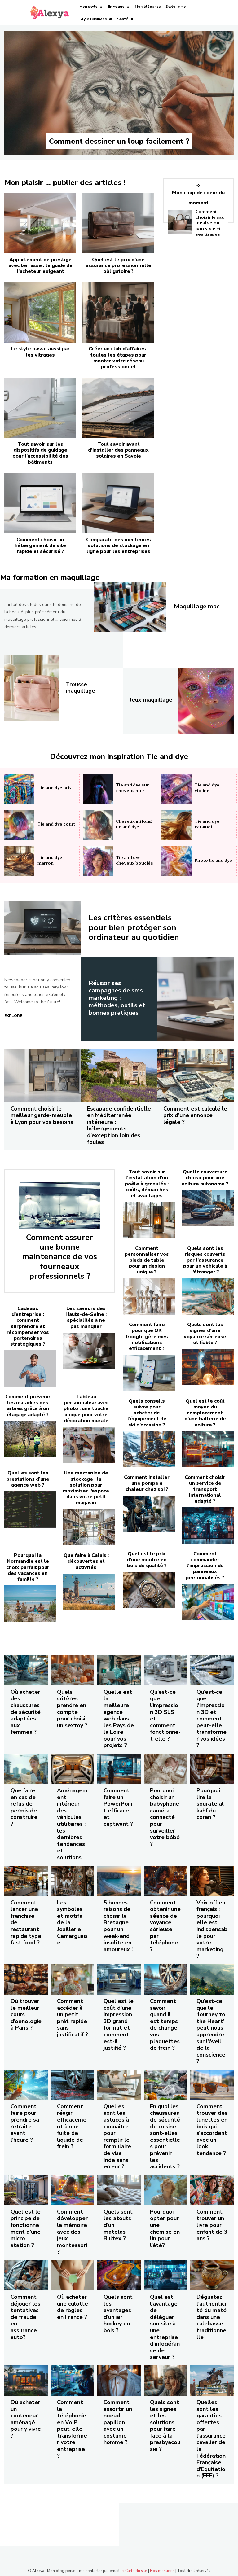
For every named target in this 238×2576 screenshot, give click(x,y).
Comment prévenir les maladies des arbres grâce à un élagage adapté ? (28, 1406)
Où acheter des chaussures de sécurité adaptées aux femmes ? (26, 1712)
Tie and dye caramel (207, 824)
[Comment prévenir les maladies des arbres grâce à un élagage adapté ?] (30, 1439)
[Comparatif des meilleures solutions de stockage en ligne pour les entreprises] (118, 503)
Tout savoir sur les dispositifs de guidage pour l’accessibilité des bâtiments (40, 453)
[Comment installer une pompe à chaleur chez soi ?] (149, 1514)
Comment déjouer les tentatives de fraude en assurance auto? (25, 2317)
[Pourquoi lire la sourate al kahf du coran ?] (212, 1769)
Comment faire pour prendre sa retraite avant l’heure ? (25, 2123)
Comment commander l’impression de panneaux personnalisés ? (205, 1566)
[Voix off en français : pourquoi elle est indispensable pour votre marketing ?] (212, 1881)
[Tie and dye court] (19, 825)
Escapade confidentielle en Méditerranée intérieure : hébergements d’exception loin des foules (119, 1125)
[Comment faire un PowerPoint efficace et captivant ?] (119, 1769)
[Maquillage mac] (130, 607)
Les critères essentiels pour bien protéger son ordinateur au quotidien (134, 927)
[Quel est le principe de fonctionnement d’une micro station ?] (26, 2190)
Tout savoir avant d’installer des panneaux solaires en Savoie (118, 450)
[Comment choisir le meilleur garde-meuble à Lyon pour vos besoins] (43, 1075)
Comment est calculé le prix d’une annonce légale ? (195, 1115)
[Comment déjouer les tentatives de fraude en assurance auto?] (26, 2275)
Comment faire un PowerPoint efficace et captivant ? (118, 1807)
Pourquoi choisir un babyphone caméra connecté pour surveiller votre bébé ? (165, 1817)
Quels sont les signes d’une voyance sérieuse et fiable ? (205, 1334)
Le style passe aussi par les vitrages (40, 352)
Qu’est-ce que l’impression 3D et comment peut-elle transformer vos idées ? (212, 1719)
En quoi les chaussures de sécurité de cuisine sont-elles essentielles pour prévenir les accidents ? (165, 2136)
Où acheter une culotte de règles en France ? (73, 2307)
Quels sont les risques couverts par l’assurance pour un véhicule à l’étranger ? (205, 1260)
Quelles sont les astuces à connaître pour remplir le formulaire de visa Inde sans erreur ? (117, 2136)
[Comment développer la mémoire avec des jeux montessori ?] (73, 2190)
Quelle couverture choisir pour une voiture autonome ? (205, 1178)
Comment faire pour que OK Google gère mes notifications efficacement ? (147, 1336)
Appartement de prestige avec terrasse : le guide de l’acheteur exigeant (40, 265)
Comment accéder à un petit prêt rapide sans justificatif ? (73, 2018)
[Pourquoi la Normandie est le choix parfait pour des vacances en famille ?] (30, 1604)
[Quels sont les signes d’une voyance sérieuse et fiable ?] (208, 1367)
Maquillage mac (197, 606)
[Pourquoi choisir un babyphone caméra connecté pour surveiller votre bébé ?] (165, 1769)
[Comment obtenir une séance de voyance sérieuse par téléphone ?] (165, 1881)
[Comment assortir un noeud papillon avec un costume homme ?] (119, 2381)
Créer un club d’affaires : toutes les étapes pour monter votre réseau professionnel (119, 358)
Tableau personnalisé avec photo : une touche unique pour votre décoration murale (86, 1409)
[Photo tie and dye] (176, 861)
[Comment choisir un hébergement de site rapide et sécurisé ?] (40, 503)
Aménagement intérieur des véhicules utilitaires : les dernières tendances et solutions (72, 1824)
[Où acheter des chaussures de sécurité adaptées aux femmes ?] (26, 1670)
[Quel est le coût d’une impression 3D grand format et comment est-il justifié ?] (119, 1979)
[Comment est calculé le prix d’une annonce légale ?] (195, 1075)
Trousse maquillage (80, 688)
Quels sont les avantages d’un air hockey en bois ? (118, 2314)
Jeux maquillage (151, 700)
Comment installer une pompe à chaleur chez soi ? (147, 1483)
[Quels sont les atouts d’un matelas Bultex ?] (119, 2190)
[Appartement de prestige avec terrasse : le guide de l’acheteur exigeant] (40, 223)
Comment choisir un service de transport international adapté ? (205, 1489)
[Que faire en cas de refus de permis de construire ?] (26, 1769)
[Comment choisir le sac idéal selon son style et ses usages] (180, 222)
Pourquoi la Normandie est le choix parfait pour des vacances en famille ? (28, 1567)
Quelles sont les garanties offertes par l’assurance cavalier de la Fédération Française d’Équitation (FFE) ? (211, 2439)
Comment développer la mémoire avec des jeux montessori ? (72, 2232)
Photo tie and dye (213, 860)
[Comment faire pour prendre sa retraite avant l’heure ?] (26, 2085)
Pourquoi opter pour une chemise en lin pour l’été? (165, 2228)
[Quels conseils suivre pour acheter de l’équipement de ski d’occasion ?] (149, 1449)
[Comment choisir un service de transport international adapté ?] (208, 1526)
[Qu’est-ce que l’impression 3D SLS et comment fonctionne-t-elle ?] (165, 1670)
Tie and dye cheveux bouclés (134, 860)
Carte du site (136, 2571)
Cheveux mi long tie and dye (134, 824)
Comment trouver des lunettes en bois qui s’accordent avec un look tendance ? (212, 2130)
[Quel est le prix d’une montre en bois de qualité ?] (149, 1590)
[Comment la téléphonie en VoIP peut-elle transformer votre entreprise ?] (73, 2381)
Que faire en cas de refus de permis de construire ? (24, 1807)
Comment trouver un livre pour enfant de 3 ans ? (212, 2225)
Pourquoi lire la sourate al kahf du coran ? (210, 1804)
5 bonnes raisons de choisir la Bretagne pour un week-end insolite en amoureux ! (118, 1926)
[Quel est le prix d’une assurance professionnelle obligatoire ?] (118, 223)
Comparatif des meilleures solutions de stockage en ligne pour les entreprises (119, 545)
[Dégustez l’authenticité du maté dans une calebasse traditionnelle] (212, 2275)
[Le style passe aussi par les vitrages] (40, 312)
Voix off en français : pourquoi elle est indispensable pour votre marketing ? (212, 1929)
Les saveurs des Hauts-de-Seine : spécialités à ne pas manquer (86, 1317)
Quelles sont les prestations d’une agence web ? (28, 1479)
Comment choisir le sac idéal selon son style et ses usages (210, 223)
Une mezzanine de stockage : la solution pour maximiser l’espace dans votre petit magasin (86, 1488)
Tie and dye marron (50, 860)
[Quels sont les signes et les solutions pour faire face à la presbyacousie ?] (165, 2381)
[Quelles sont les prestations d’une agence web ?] (30, 1509)
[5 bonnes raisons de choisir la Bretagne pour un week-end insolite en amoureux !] (119, 1881)
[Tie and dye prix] (19, 789)
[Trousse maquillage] (32, 688)
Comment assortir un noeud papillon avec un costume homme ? (118, 2422)
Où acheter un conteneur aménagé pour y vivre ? (26, 2419)
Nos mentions (162, 2571)
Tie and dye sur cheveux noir (132, 788)
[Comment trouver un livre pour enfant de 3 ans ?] (212, 2190)
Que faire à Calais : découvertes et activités (86, 1561)
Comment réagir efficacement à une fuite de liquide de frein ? (72, 2127)
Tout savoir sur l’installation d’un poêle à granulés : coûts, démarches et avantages (147, 1184)
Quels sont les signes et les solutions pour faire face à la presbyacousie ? (165, 2426)
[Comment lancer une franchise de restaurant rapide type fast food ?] (26, 1881)
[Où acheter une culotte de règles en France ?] (73, 2275)
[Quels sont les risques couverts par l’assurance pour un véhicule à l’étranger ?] (208, 1297)
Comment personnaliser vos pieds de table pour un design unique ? (147, 1260)
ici (122, 2571)
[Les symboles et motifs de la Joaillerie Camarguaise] (73, 1881)
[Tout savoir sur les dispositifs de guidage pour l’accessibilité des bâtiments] (40, 408)
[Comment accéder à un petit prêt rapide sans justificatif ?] (73, 1979)
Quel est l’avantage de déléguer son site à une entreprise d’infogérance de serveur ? (165, 2327)
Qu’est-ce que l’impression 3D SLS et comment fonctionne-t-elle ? (165, 1715)
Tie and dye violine (207, 788)
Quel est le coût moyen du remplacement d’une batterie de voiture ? (205, 1413)
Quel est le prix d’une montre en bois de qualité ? (147, 1560)
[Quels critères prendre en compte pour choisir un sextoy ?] (73, 1670)
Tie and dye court (56, 824)
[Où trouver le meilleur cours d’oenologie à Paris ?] (26, 1979)
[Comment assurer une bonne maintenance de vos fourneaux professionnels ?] (59, 1206)
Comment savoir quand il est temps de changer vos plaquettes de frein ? (165, 2024)
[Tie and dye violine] (176, 789)
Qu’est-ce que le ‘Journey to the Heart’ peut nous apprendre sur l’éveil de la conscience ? (211, 2031)
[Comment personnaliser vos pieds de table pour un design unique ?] (149, 1297)
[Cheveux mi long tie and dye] (98, 825)
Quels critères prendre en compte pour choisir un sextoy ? (72, 1709)
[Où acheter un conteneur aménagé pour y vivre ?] (26, 2381)
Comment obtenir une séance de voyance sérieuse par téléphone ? (165, 1926)
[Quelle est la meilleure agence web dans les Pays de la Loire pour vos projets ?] (119, 1670)
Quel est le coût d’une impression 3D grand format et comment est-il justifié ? (119, 2024)
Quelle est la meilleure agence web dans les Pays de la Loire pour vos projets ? (119, 1719)
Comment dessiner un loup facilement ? (119, 141)
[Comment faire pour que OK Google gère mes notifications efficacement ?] (149, 1373)
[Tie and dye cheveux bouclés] (98, 861)
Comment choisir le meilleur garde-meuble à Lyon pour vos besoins (42, 1115)
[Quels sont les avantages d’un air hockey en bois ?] (119, 2275)
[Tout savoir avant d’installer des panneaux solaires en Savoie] (118, 408)
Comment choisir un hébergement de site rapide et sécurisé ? (40, 545)
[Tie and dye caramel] (176, 825)
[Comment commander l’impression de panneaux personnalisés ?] (208, 1602)
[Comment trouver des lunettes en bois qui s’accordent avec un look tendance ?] (212, 2085)
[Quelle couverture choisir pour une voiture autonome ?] (208, 1208)
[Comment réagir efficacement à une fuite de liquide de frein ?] (73, 2085)
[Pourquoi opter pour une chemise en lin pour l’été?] (165, 2190)
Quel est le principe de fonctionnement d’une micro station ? (26, 2228)
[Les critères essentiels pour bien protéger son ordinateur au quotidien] (43, 928)
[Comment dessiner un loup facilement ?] (119, 93)
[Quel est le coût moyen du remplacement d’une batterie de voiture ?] (208, 1449)
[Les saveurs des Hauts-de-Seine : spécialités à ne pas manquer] (89, 1351)
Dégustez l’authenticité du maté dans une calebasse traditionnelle (212, 2317)
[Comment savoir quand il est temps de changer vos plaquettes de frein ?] (165, 1979)
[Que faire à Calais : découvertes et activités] (89, 1592)
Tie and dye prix (55, 788)
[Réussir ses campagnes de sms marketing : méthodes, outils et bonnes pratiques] (195, 999)
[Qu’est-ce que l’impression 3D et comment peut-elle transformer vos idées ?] (212, 1670)
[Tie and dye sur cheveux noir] (98, 789)
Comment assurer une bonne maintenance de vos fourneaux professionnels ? (59, 1257)
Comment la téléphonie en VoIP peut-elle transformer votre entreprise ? (72, 2429)
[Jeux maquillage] (206, 701)
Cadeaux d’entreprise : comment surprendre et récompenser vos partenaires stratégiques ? (28, 1326)
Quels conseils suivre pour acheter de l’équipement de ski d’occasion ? (147, 1413)
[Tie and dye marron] (19, 861)
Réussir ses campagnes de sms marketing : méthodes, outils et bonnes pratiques (117, 998)
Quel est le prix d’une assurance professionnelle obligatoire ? (118, 265)
